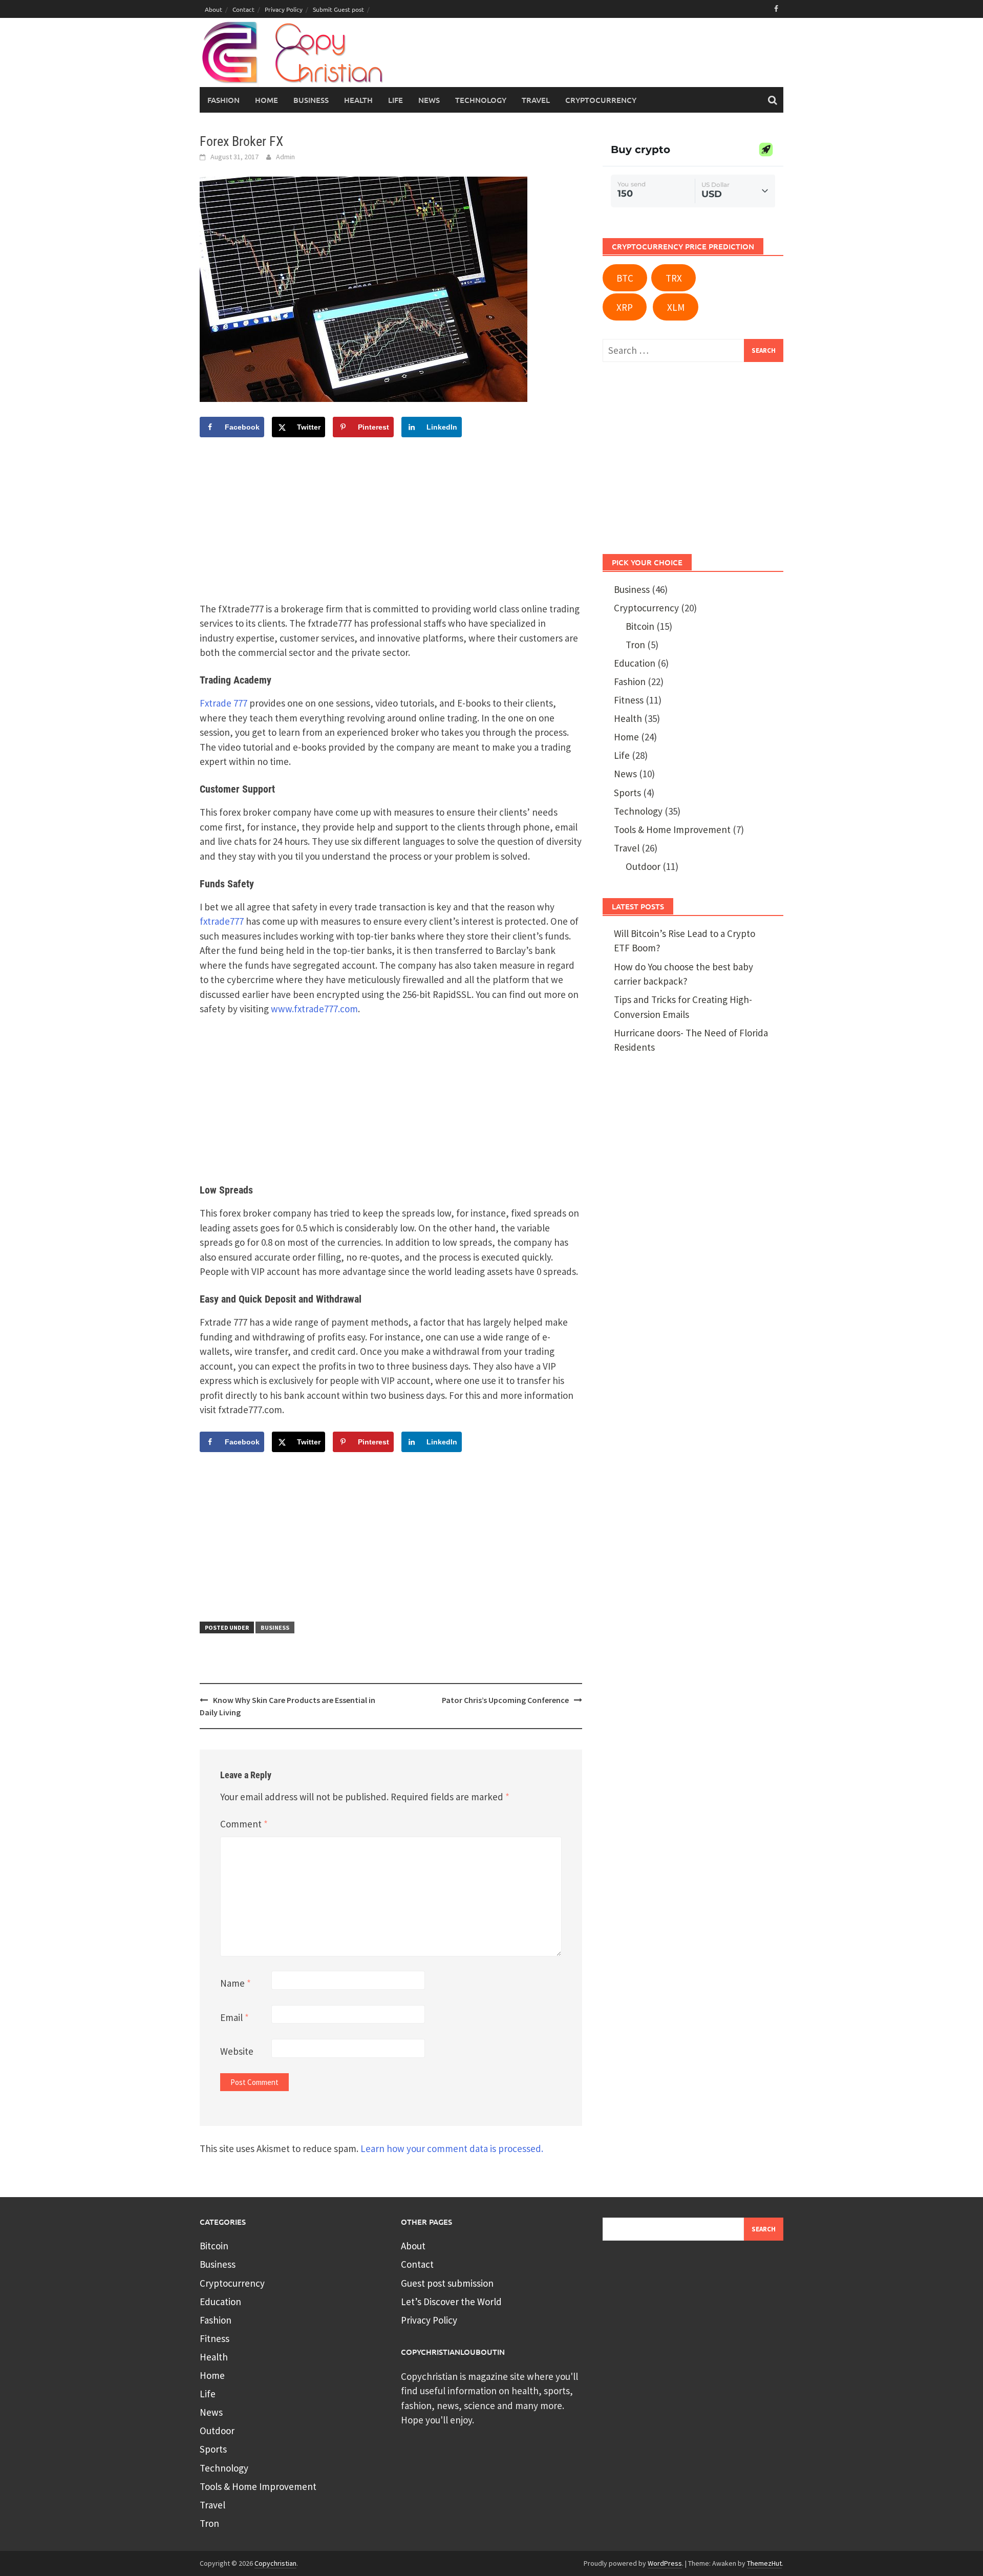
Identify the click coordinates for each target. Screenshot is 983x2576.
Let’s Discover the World (451, 2302)
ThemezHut (764, 2563)
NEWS (429, 100)
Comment (244, 1824)
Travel (627, 848)
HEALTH (358, 100)
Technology (638, 811)
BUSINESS (311, 100)
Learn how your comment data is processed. (452, 2148)
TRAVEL (536, 100)
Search (764, 2229)
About (213, 9)
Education (635, 663)
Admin (285, 157)
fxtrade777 (222, 921)
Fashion (223, 100)
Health (628, 718)
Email (234, 2017)
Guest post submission (447, 2283)
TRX (674, 278)
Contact (243, 9)
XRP (625, 307)
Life (622, 755)
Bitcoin (640, 626)
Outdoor (643, 866)
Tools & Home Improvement (672, 829)
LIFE (396, 100)
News (625, 774)
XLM (676, 307)
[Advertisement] (587, 57)
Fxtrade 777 (223, 703)
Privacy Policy (284, 9)
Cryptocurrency (601, 100)
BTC (625, 278)
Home (266, 100)
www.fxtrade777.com (314, 1009)
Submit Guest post (338, 9)
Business (275, 1627)
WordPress (665, 2563)
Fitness (629, 700)
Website (237, 2051)
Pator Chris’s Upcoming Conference (505, 1700)
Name (236, 1983)
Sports (627, 793)
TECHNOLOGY (481, 100)
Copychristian (275, 2563)
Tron (635, 645)
